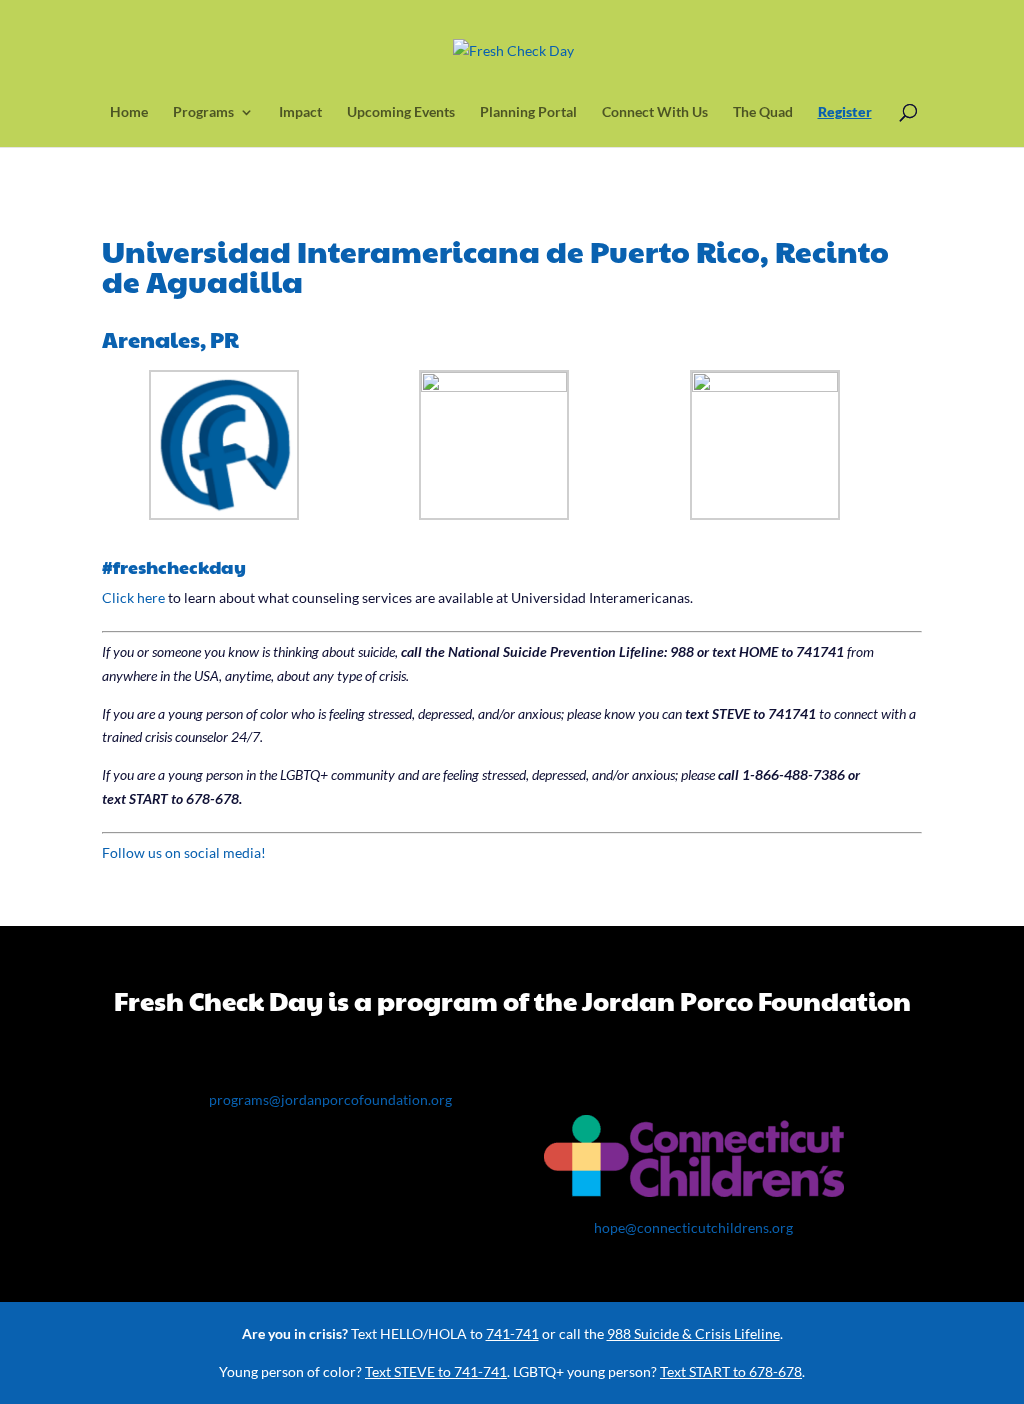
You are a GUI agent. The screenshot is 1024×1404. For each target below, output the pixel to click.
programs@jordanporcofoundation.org (330, 1099)
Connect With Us (655, 112)
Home (129, 112)
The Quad (763, 112)
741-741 (512, 1333)
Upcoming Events (401, 112)
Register (845, 112)
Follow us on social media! (184, 852)
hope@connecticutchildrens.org (693, 1227)
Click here (133, 597)
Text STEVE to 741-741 (436, 1371)
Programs (203, 112)
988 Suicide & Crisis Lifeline (693, 1333)
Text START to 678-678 (731, 1371)
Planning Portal (528, 112)
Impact (300, 112)
